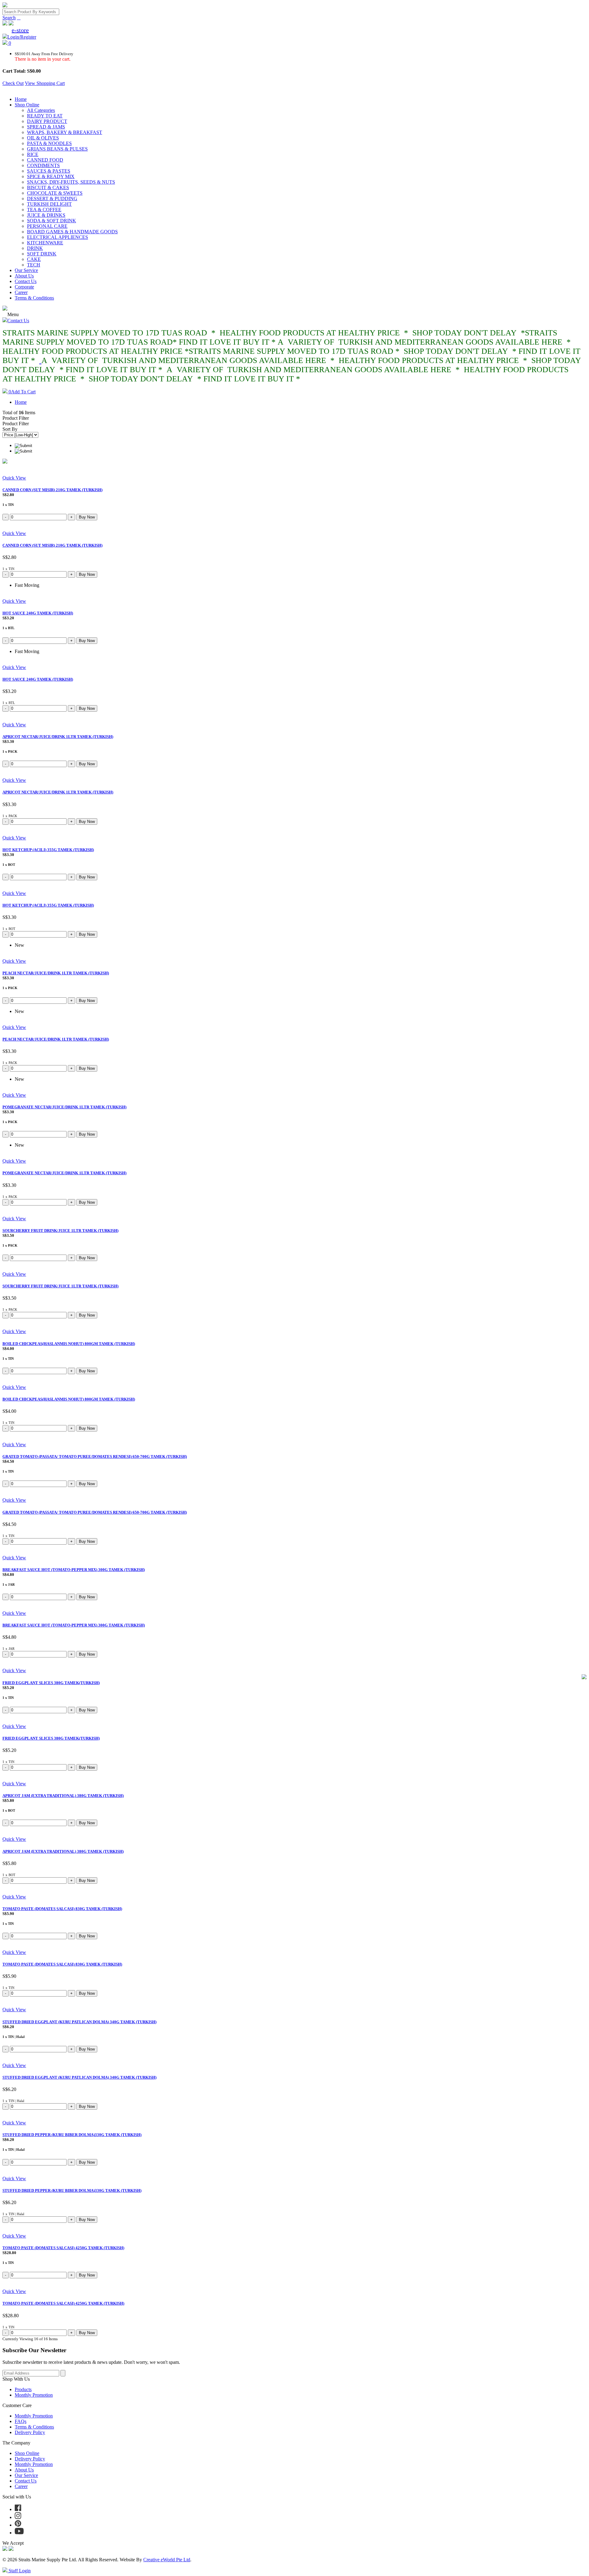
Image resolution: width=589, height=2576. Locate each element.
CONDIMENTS (43, 165)
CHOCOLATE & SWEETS (55, 193)
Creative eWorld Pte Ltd (167, 2560)
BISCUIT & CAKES (48, 187)
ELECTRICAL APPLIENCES (58, 237)
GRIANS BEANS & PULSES (57, 149)
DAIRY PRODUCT (47, 121)
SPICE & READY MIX (51, 176)
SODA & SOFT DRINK (52, 221)
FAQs (21, 2421)
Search (9, 18)
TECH (34, 265)
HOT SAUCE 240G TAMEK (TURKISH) (38, 613)
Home (21, 99)
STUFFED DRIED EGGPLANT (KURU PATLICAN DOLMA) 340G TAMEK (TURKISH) (79, 2022)
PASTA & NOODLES (49, 143)
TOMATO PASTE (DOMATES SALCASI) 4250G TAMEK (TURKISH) (63, 2248)
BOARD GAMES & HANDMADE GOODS (72, 232)
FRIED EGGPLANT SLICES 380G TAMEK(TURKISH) (51, 1683)
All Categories (41, 110)
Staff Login (19, 2571)
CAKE (34, 259)
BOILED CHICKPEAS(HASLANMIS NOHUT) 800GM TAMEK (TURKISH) (69, 1344)
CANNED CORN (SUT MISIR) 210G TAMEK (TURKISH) (52, 490)
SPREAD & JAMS (46, 127)
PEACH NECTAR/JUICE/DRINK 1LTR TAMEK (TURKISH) (56, 973)
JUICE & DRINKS (46, 215)
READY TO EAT (45, 116)
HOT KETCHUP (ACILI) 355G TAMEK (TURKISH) (48, 850)
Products (23, 2389)
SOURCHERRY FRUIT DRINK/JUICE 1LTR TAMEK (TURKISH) (60, 1231)
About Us (24, 276)
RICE (33, 154)
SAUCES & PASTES (49, 171)
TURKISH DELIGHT (49, 204)
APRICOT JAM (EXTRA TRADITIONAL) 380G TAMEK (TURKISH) (63, 1796)
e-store (20, 30)
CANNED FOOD (45, 160)
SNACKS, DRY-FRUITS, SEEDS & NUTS (71, 182)
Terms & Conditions (34, 298)
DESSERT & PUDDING (52, 199)
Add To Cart (22, 392)
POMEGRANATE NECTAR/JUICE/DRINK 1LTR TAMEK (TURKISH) (64, 1107)
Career (21, 292)
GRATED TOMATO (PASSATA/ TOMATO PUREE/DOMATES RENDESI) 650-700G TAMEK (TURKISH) (95, 1456)
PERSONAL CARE (47, 226)
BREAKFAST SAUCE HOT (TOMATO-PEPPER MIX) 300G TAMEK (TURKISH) (74, 1570)
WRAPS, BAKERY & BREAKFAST (65, 132)
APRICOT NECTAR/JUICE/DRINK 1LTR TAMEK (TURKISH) (58, 737)
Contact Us (26, 281)
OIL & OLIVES (43, 138)
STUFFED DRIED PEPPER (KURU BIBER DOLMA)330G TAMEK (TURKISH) (72, 2135)
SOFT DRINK (42, 254)
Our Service (26, 270)
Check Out (13, 83)
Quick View (14, 478)
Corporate (24, 287)
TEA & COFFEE (44, 210)
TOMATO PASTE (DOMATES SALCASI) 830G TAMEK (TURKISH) (62, 1909)
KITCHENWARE (45, 243)
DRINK (35, 248)
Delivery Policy (30, 2432)
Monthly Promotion (34, 2395)
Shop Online (27, 105)
